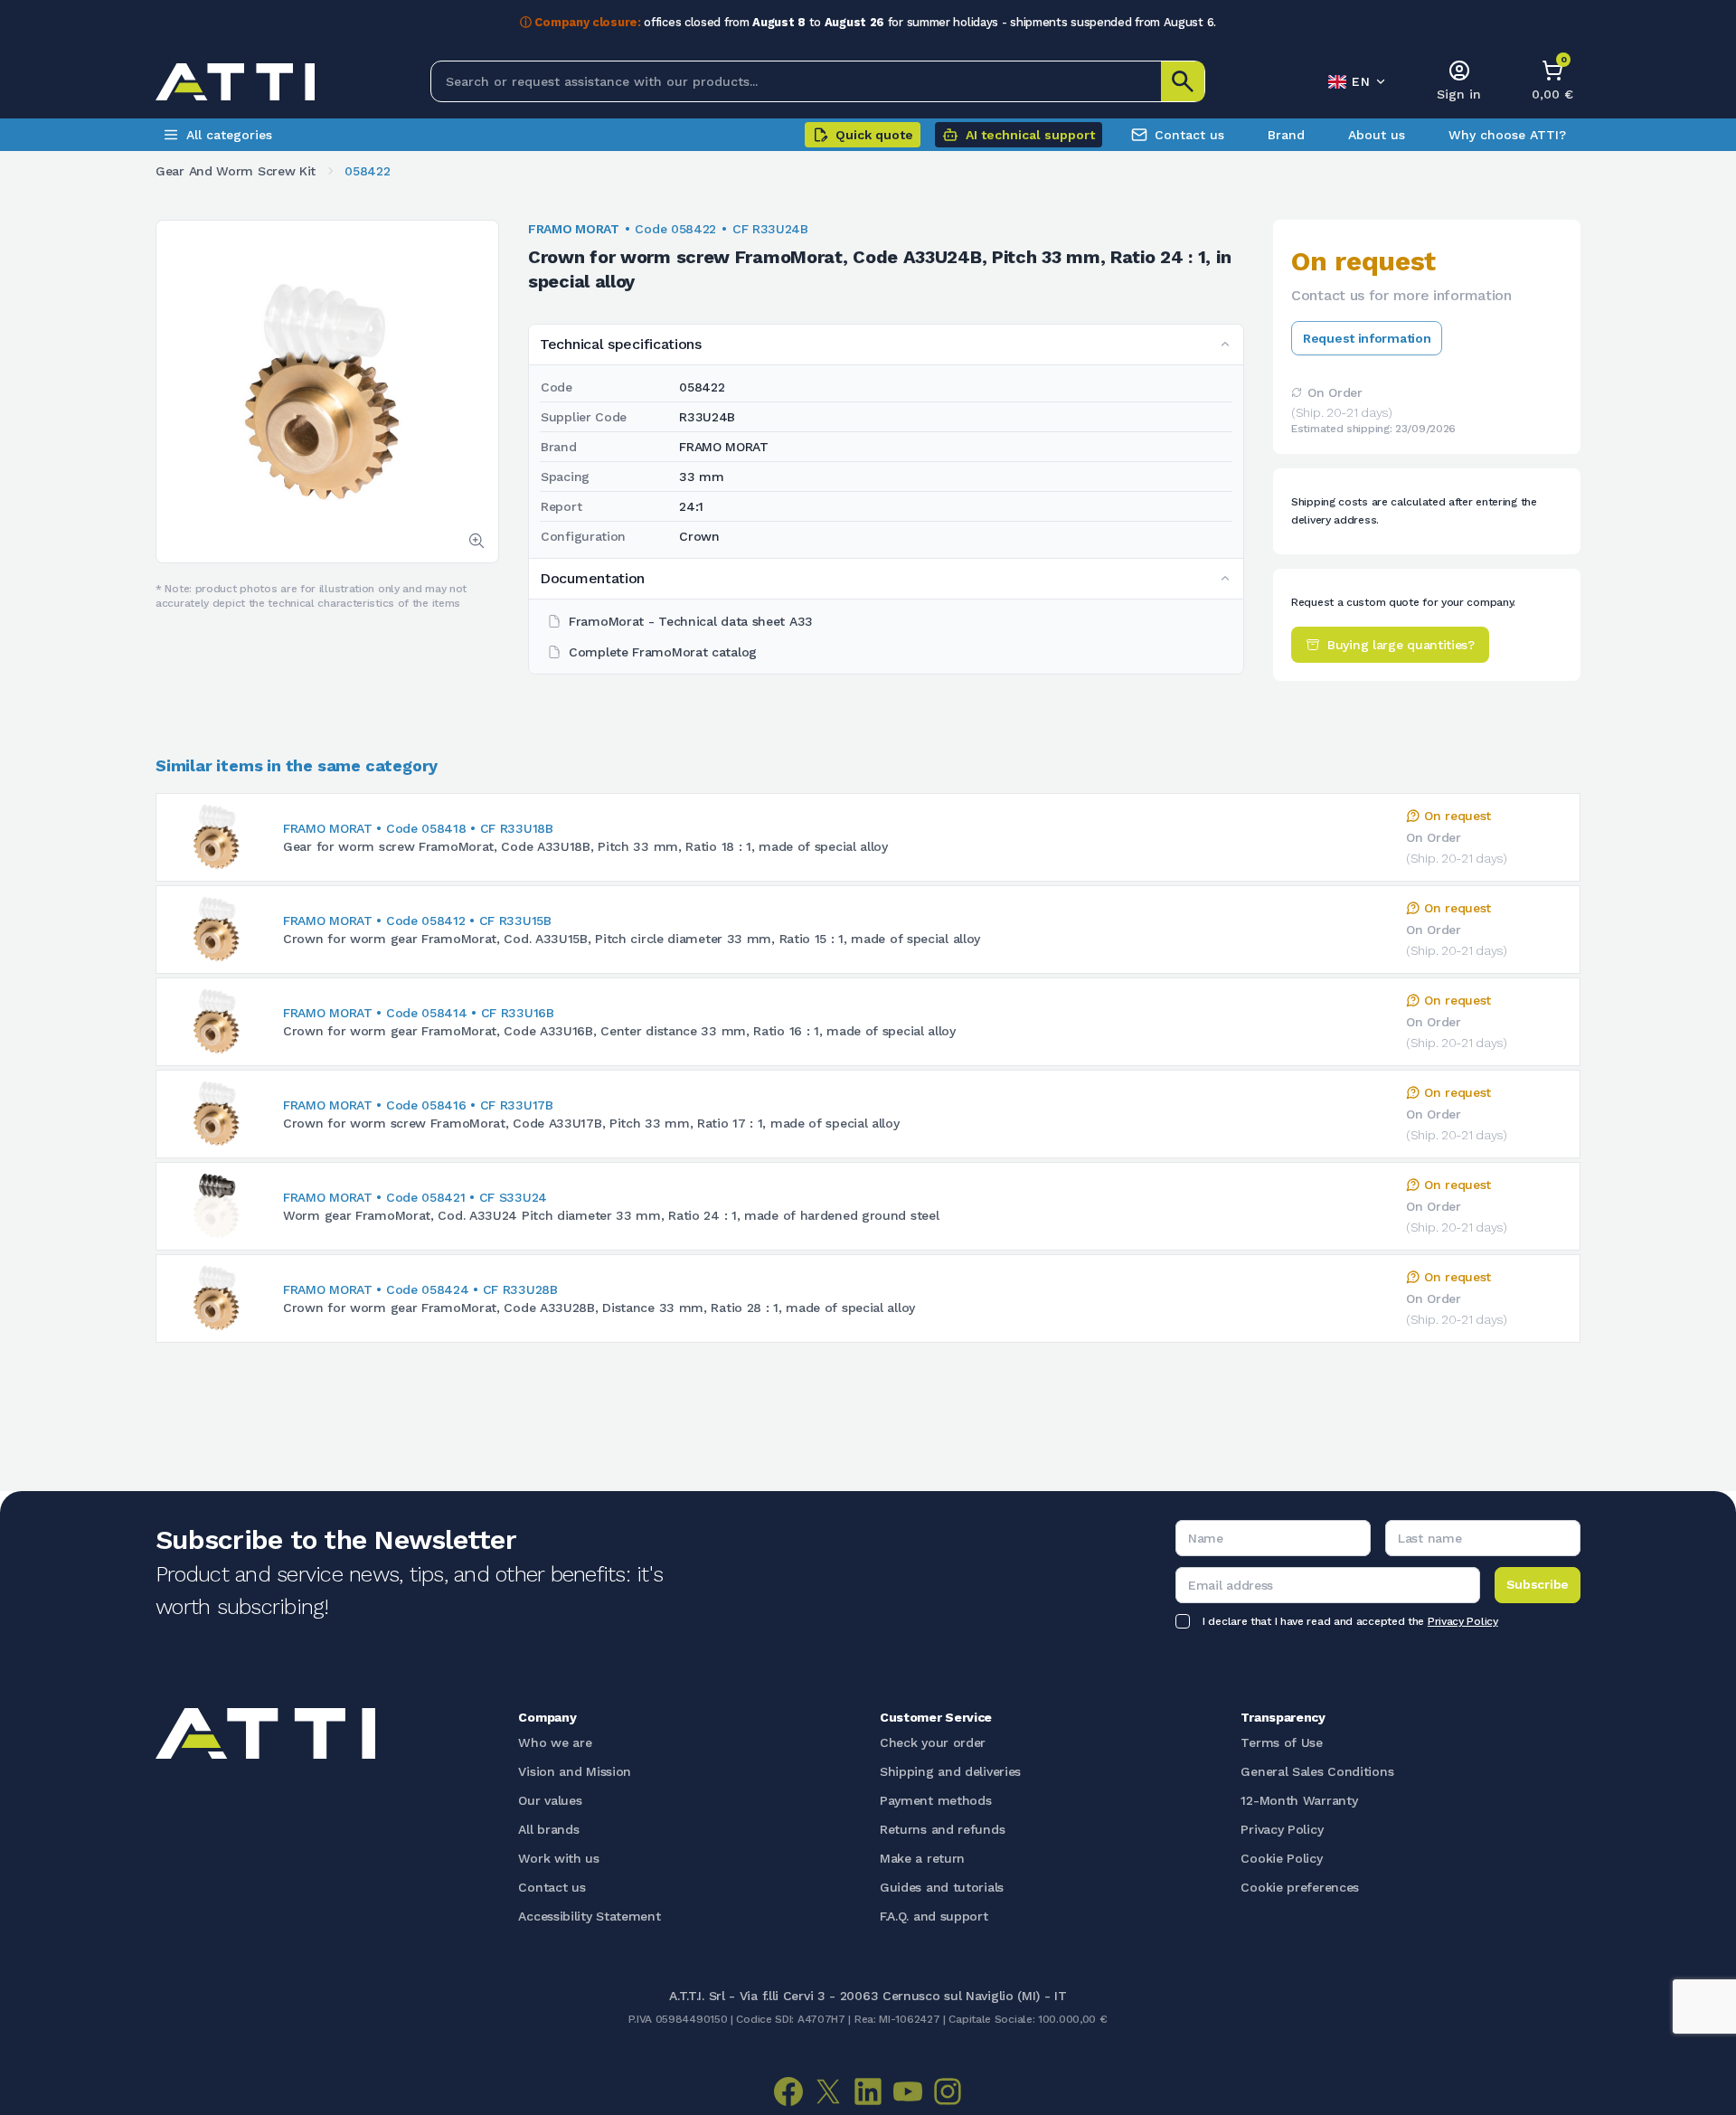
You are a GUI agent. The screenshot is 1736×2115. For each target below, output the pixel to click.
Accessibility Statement (589, 1916)
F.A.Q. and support (934, 1916)
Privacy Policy (1463, 1621)
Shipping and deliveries (950, 1771)
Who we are (555, 1742)
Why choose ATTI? (1507, 135)
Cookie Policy (1281, 1858)
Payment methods (936, 1800)
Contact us (1189, 135)
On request (1458, 816)
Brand (1286, 135)
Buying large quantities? (1401, 645)
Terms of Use (1281, 1742)
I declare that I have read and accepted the (1350, 1621)
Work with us (558, 1858)
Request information (1367, 338)
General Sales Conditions (1317, 1771)
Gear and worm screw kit (236, 171)
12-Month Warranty (1299, 1800)
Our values (550, 1800)
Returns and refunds (942, 1829)
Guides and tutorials (942, 1887)
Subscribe (1538, 1584)
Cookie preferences (1300, 1887)
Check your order (933, 1742)
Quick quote (874, 135)
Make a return (922, 1858)
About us (1377, 135)
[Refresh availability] (1297, 392)
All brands (548, 1829)
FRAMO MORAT (574, 229)
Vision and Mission (575, 1771)
